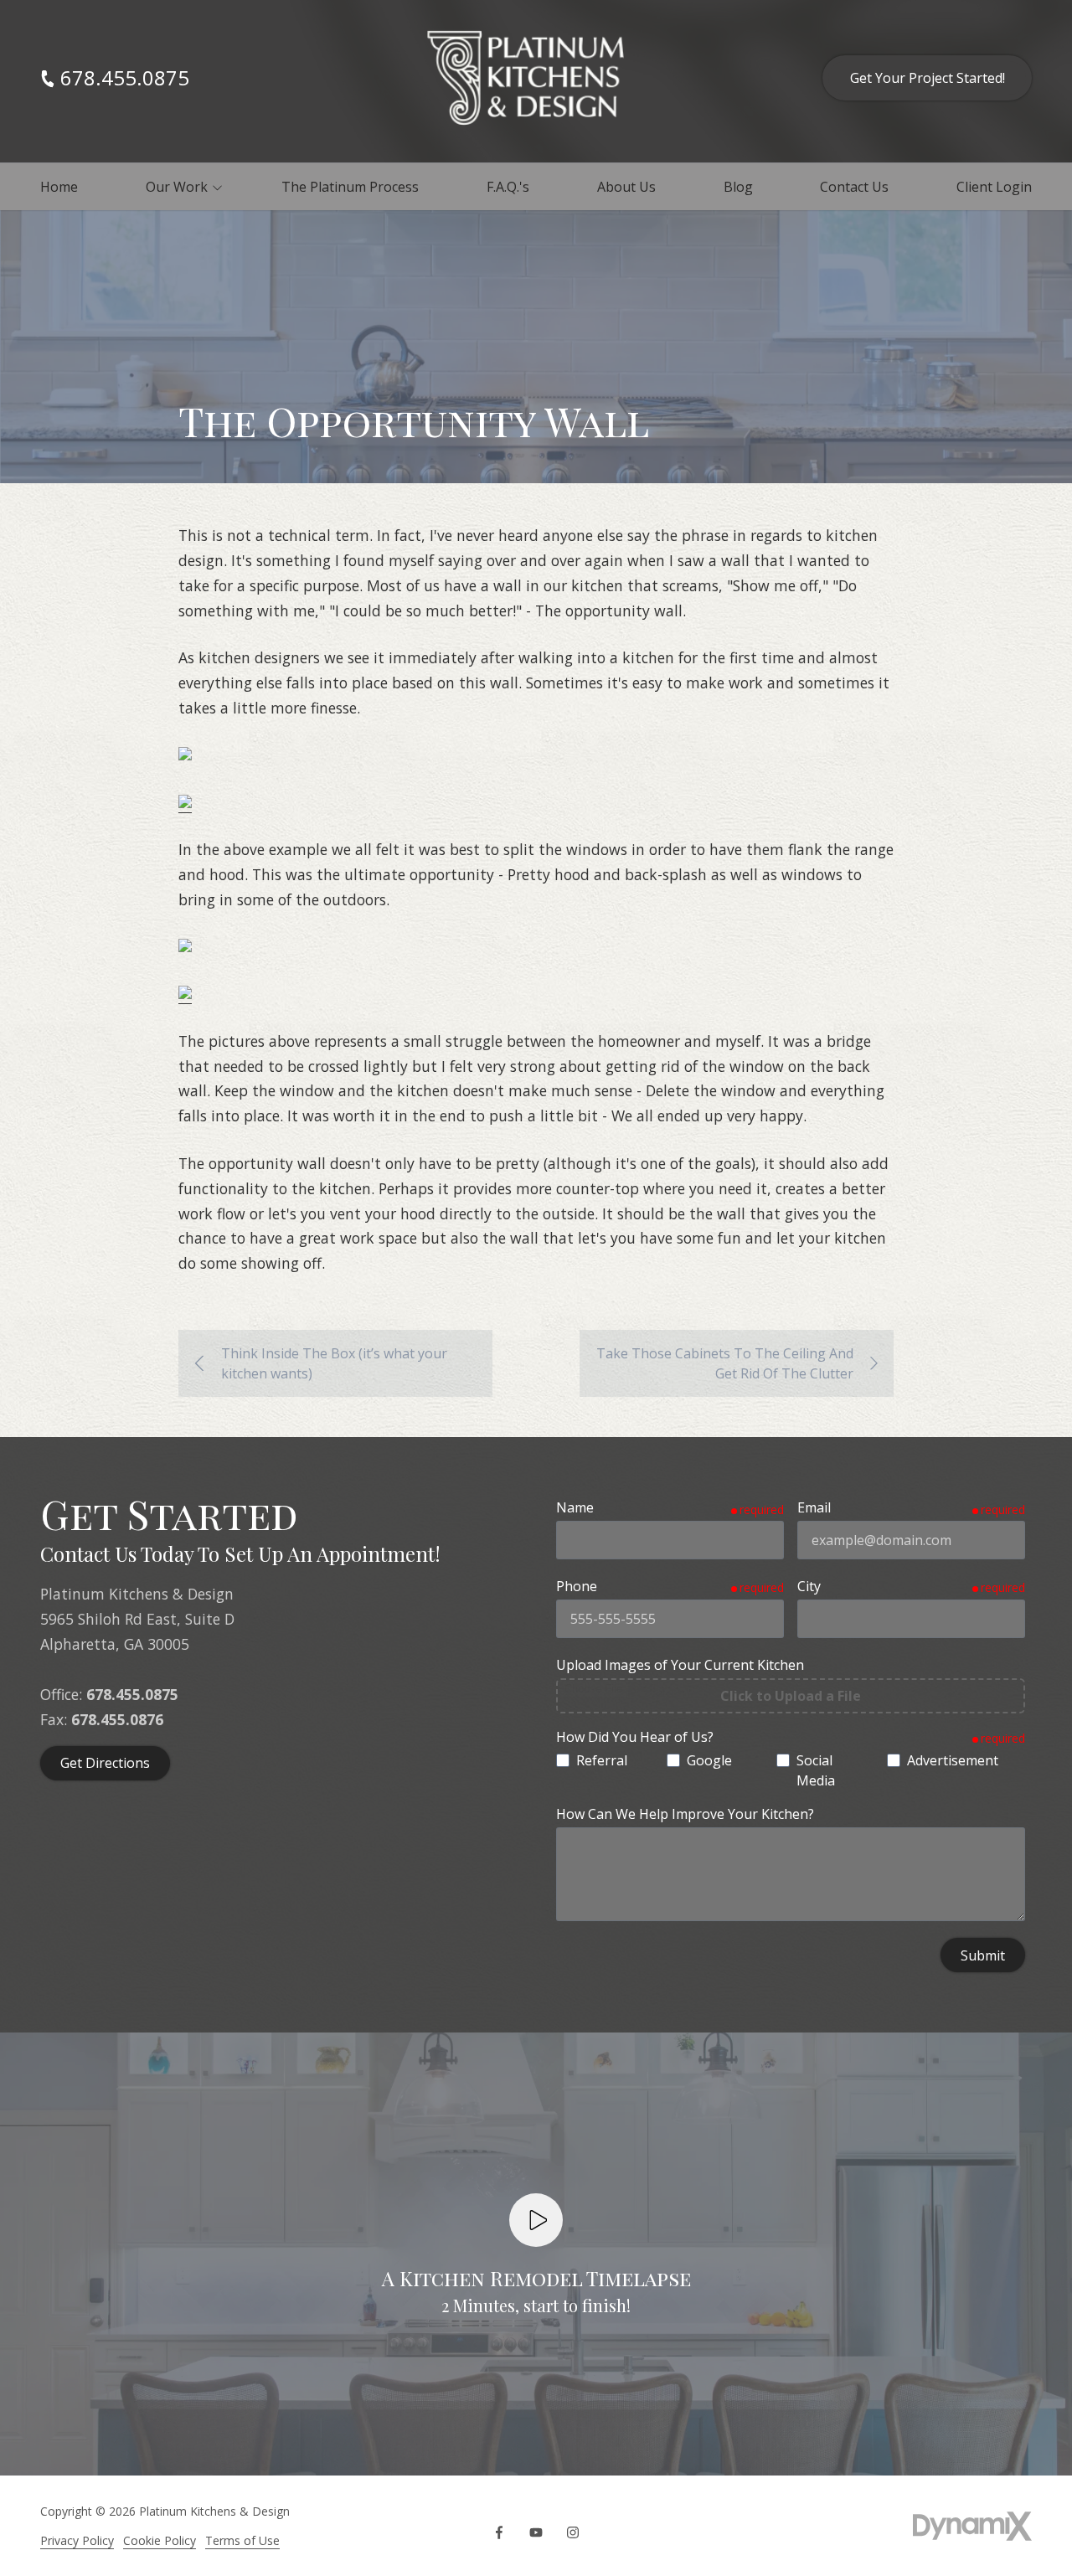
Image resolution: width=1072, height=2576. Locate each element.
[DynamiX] (972, 2526)
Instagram (573, 2532)
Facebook (499, 2532)
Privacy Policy (77, 2540)
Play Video (536, 2220)
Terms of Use (242, 2540)
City (809, 1586)
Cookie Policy (160, 2540)
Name (575, 1507)
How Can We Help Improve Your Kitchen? (685, 1814)
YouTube (536, 2532)
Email (814, 1507)
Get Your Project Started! (928, 78)
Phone (577, 1586)
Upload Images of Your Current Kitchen (680, 1665)
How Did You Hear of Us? (635, 1737)
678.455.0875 (125, 78)
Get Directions (105, 1763)
